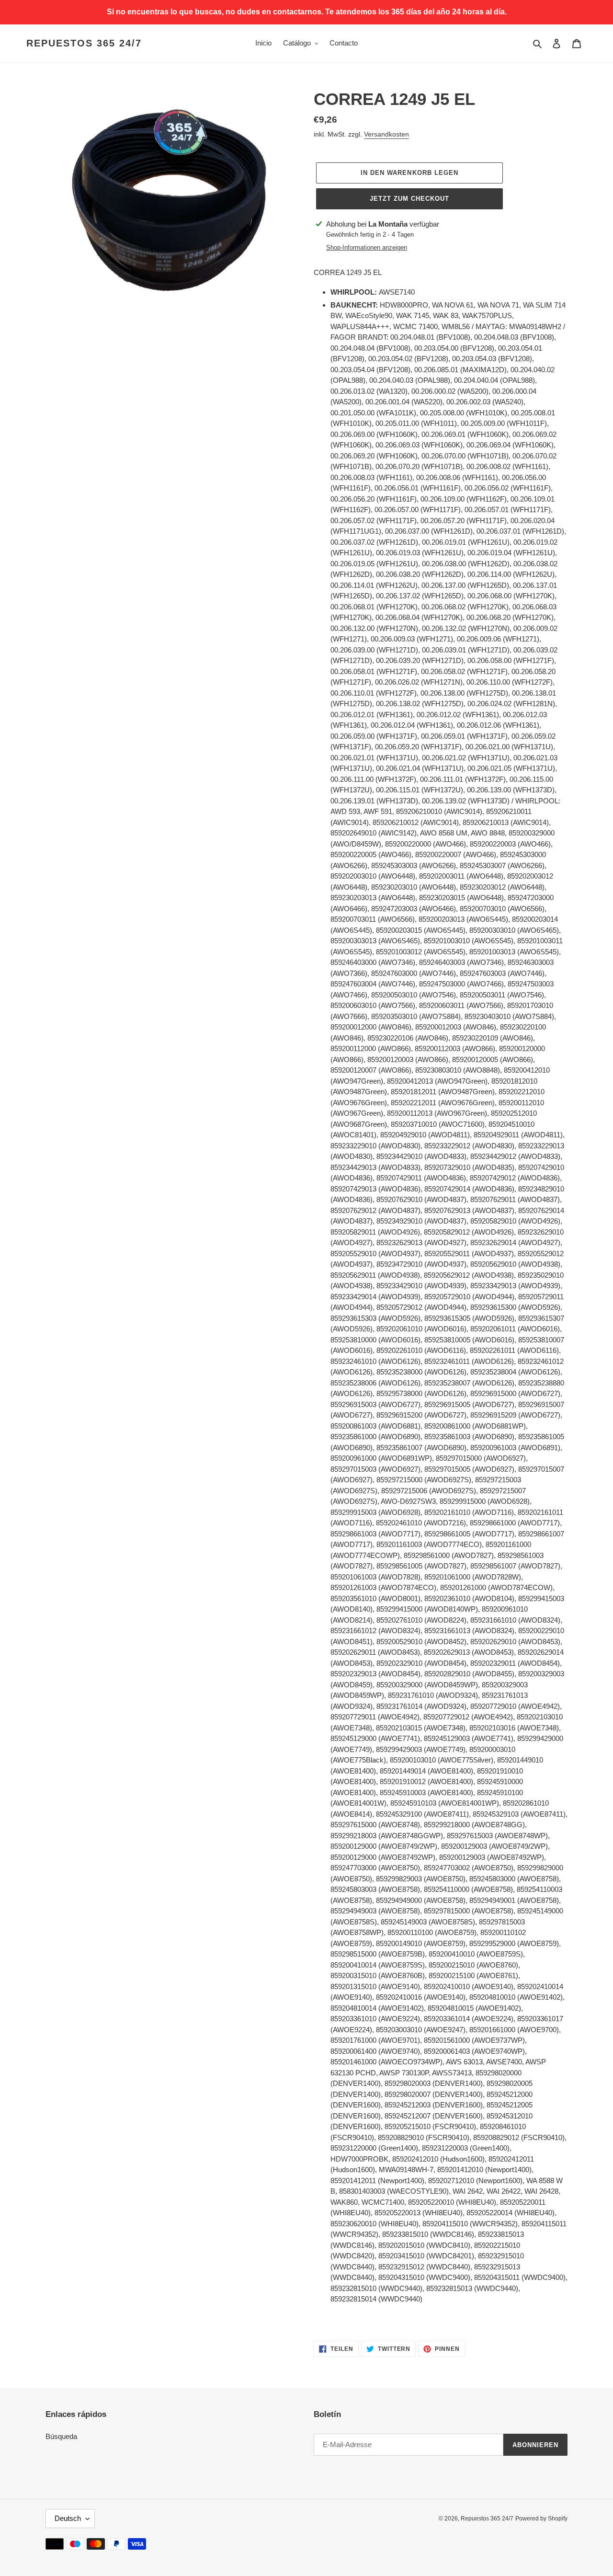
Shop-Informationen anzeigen (367, 247)
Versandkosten (386, 134)
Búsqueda (61, 2436)
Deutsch (68, 2518)
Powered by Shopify (541, 2519)
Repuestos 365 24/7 (84, 43)
